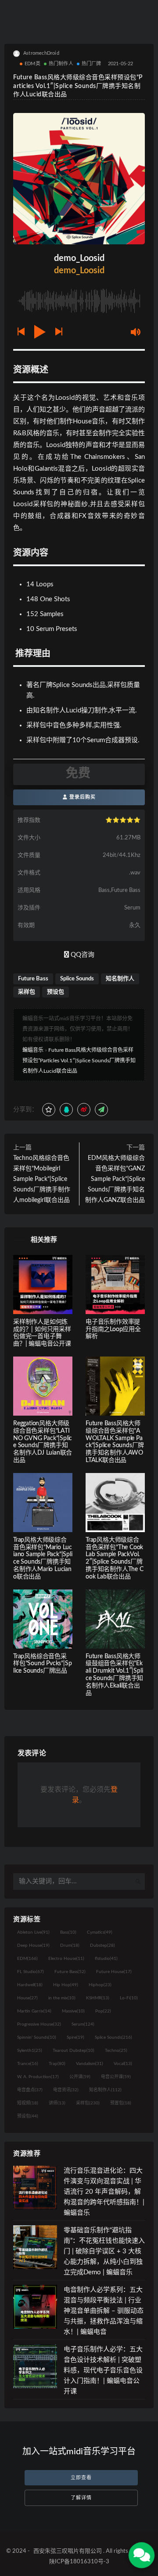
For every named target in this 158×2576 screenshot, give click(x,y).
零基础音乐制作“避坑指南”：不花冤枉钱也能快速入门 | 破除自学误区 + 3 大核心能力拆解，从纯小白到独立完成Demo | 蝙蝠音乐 (104, 2251)
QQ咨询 (82, 955)
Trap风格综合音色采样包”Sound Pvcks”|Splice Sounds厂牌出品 (42, 1664)
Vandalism (90, 2064)
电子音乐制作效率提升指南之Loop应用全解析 (113, 1329)
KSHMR (98, 1998)
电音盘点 (30, 2090)
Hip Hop (66, 1985)
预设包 (56, 992)
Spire (75, 2037)
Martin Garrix (34, 2011)
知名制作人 (120, 979)
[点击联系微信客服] (142, 2555)
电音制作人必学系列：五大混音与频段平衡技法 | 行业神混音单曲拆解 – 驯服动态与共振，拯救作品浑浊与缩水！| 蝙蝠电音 (104, 2311)
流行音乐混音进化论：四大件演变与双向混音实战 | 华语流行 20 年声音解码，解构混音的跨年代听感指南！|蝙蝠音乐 (104, 2192)
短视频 (28, 2103)
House (27, 1998)
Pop (103, 2011)
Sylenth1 (30, 2051)
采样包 (27, 992)
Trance (28, 2064)
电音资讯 (66, 2090)
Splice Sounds (77, 979)
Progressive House (39, 2024)
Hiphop (100, 1985)
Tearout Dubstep (74, 2051)
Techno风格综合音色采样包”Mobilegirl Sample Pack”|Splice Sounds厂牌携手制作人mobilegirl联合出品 (42, 1179)
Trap (57, 2064)
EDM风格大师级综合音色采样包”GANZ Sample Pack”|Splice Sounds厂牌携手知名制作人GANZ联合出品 (115, 1179)
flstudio (106, 1959)
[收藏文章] (49, 1110)
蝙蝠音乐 (33, 1050)
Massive (73, 2011)
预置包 (121, 2103)
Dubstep (102, 1945)
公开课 (80, 2077)
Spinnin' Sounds (37, 2037)
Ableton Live (33, 1932)
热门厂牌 (92, 64)
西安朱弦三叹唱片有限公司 (68, 2551)
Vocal (123, 2064)
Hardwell (30, 1985)
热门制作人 (61, 64)
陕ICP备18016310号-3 (79, 2562)
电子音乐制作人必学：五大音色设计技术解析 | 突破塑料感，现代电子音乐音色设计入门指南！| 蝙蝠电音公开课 (103, 2370)
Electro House (66, 1959)
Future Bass (33, 979)
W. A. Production (38, 2077)
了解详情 (81, 2498)
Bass (68, 1932)
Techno (116, 2051)
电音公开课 (116, 2077)
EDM (27, 1959)
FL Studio (31, 1972)
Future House (114, 1972)
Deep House (33, 1945)
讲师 (57, 2103)
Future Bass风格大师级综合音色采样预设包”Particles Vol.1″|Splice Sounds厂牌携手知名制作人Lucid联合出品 (79, 1061)
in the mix (62, 1998)
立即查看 (81, 2478)
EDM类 (32, 64)
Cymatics (100, 1932)
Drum (70, 1945)
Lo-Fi (129, 1998)
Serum (83, 2024)
